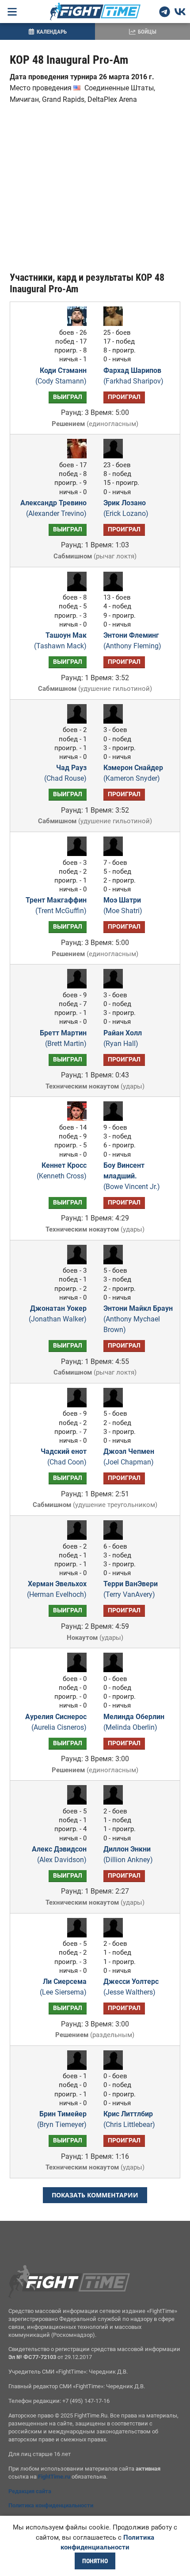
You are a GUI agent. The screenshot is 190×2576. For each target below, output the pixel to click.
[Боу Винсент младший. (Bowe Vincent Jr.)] (115, 1118)
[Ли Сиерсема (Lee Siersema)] (75, 1935)
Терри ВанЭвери (131, 1589)
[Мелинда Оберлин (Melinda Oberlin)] (115, 1670)
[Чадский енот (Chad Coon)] (75, 1405)
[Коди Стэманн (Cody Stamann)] (75, 323)
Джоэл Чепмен (129, 1457)
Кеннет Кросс (62, 1171)
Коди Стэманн (61, 376)
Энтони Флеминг (132, 641)
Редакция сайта (30, 2491)
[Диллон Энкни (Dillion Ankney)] (115, 1802)
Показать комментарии (95, 2195)
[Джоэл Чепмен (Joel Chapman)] (115, 1405)
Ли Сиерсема (63, 1987)
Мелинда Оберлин (134, 1722)
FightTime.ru (54, 2477)
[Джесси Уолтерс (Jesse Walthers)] (115, 1935)
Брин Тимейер (62, 2119)
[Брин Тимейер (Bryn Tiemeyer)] (75, 2067)
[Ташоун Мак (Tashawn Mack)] (75, 589)
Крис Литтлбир (129, 2119)
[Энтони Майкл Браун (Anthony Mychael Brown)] (115, 1262)
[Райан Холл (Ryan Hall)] (115, 986)
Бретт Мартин (63, 1038)
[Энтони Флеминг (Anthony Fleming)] (115, 589)
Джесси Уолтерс (131, 1987)
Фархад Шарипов (133, 376)
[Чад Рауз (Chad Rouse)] (75, 721)
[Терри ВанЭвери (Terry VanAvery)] (115, 1537)
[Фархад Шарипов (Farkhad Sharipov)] (115, 323)
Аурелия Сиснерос (56, 1722)
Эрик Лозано (126, 508)
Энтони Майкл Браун (138, 1319)
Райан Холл (123, 1038)
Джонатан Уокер (58, 1314)
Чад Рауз (65, 773)
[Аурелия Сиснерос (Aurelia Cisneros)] (75, 1670)
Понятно (95, 2561)
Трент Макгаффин (56, 905)
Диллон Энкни (128, 1854)
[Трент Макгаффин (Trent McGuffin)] (75, 854)
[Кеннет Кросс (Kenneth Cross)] (75, 1118)
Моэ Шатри (123, 905)
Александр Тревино (53, 508)
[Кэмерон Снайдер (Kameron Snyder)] (115, 721)
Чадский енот (64, 1457)
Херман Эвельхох (57, 1589)
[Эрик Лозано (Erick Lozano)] (115, 456)
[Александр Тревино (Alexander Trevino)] (75, 456)
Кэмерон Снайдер (133, 773)
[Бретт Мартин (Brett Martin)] (75, 986)
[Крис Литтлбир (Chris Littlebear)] (115, 2067)
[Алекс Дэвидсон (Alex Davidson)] (75, 1802)
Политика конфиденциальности (51, 2505)
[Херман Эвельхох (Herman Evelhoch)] (75, 1537)
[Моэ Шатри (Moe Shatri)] (115, 854)
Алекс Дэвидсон (59, 1854)
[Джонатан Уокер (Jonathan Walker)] (75, 1262)
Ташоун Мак (60, 641)
